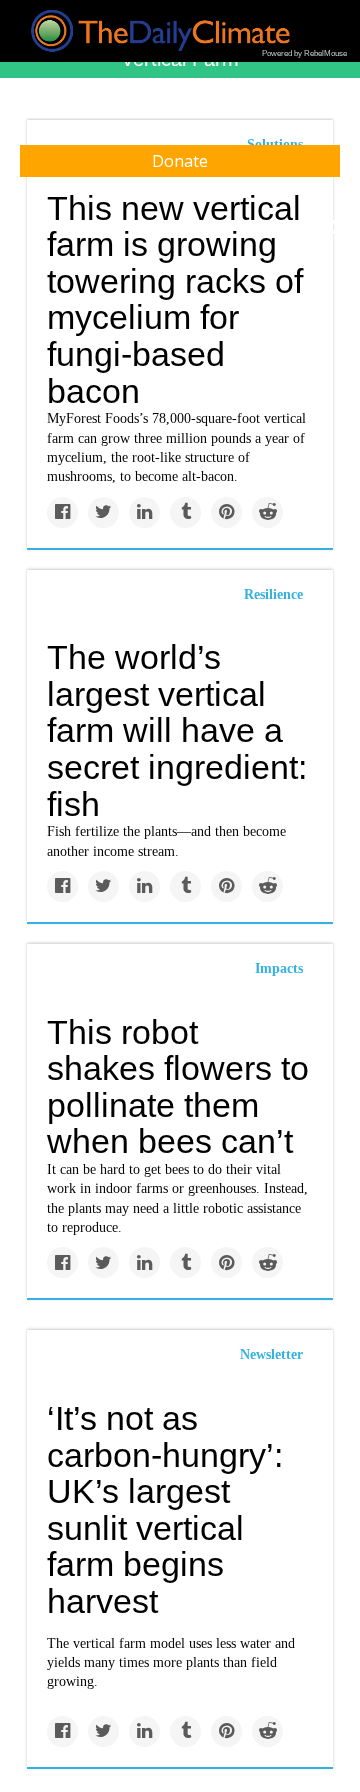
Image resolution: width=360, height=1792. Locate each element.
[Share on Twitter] (103, 512)
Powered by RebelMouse (304, 53)
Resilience (273, 594)
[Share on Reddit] (267, 512)
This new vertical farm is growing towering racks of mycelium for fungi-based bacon (175, 299)
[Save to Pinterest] (226, 512)
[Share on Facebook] (62, 512)
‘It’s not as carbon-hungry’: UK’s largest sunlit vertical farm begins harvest (165, 1509)
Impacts (279, 968)
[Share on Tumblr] (185, 512)
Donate (180, 161)
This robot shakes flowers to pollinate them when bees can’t (178, 1087)
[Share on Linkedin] (144, 512)
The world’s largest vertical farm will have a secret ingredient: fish (177, 730)
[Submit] (332, 228)
